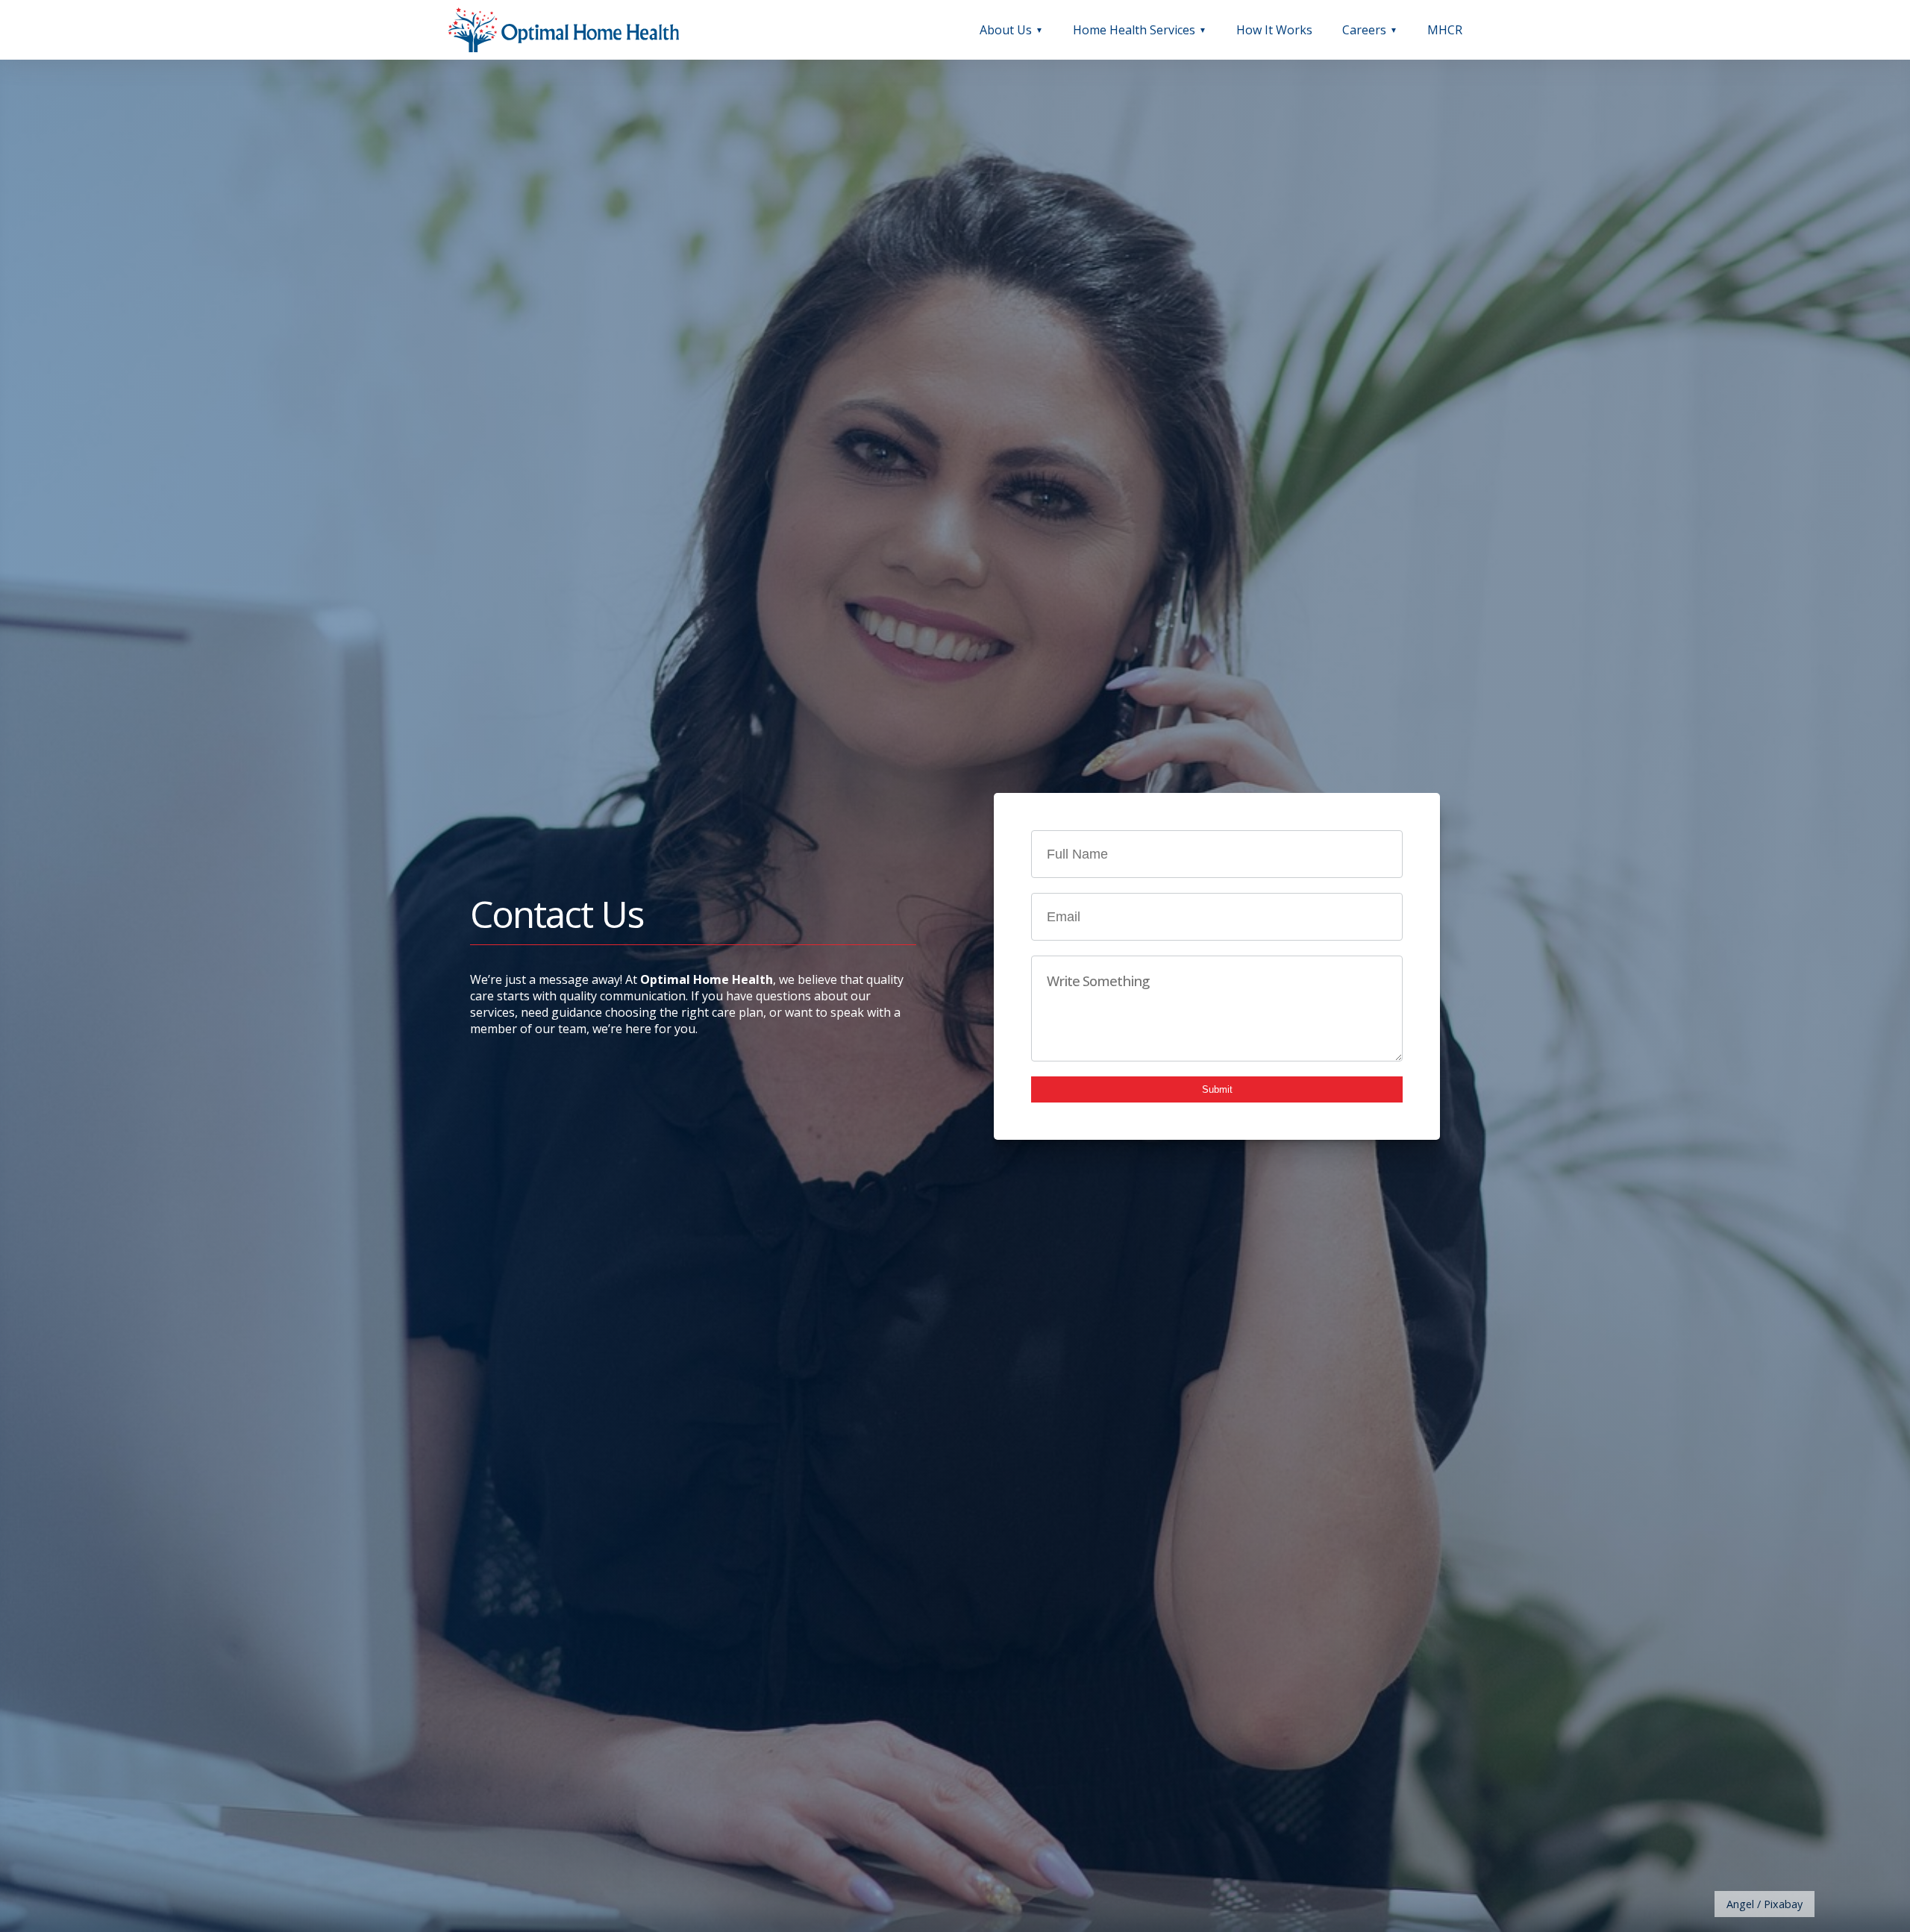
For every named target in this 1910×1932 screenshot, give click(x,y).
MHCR (1445, 30)
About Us (1006, 30)
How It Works (1274, 30)
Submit (1217, 1089)
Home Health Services (1134, 30)
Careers (1364, 30)
